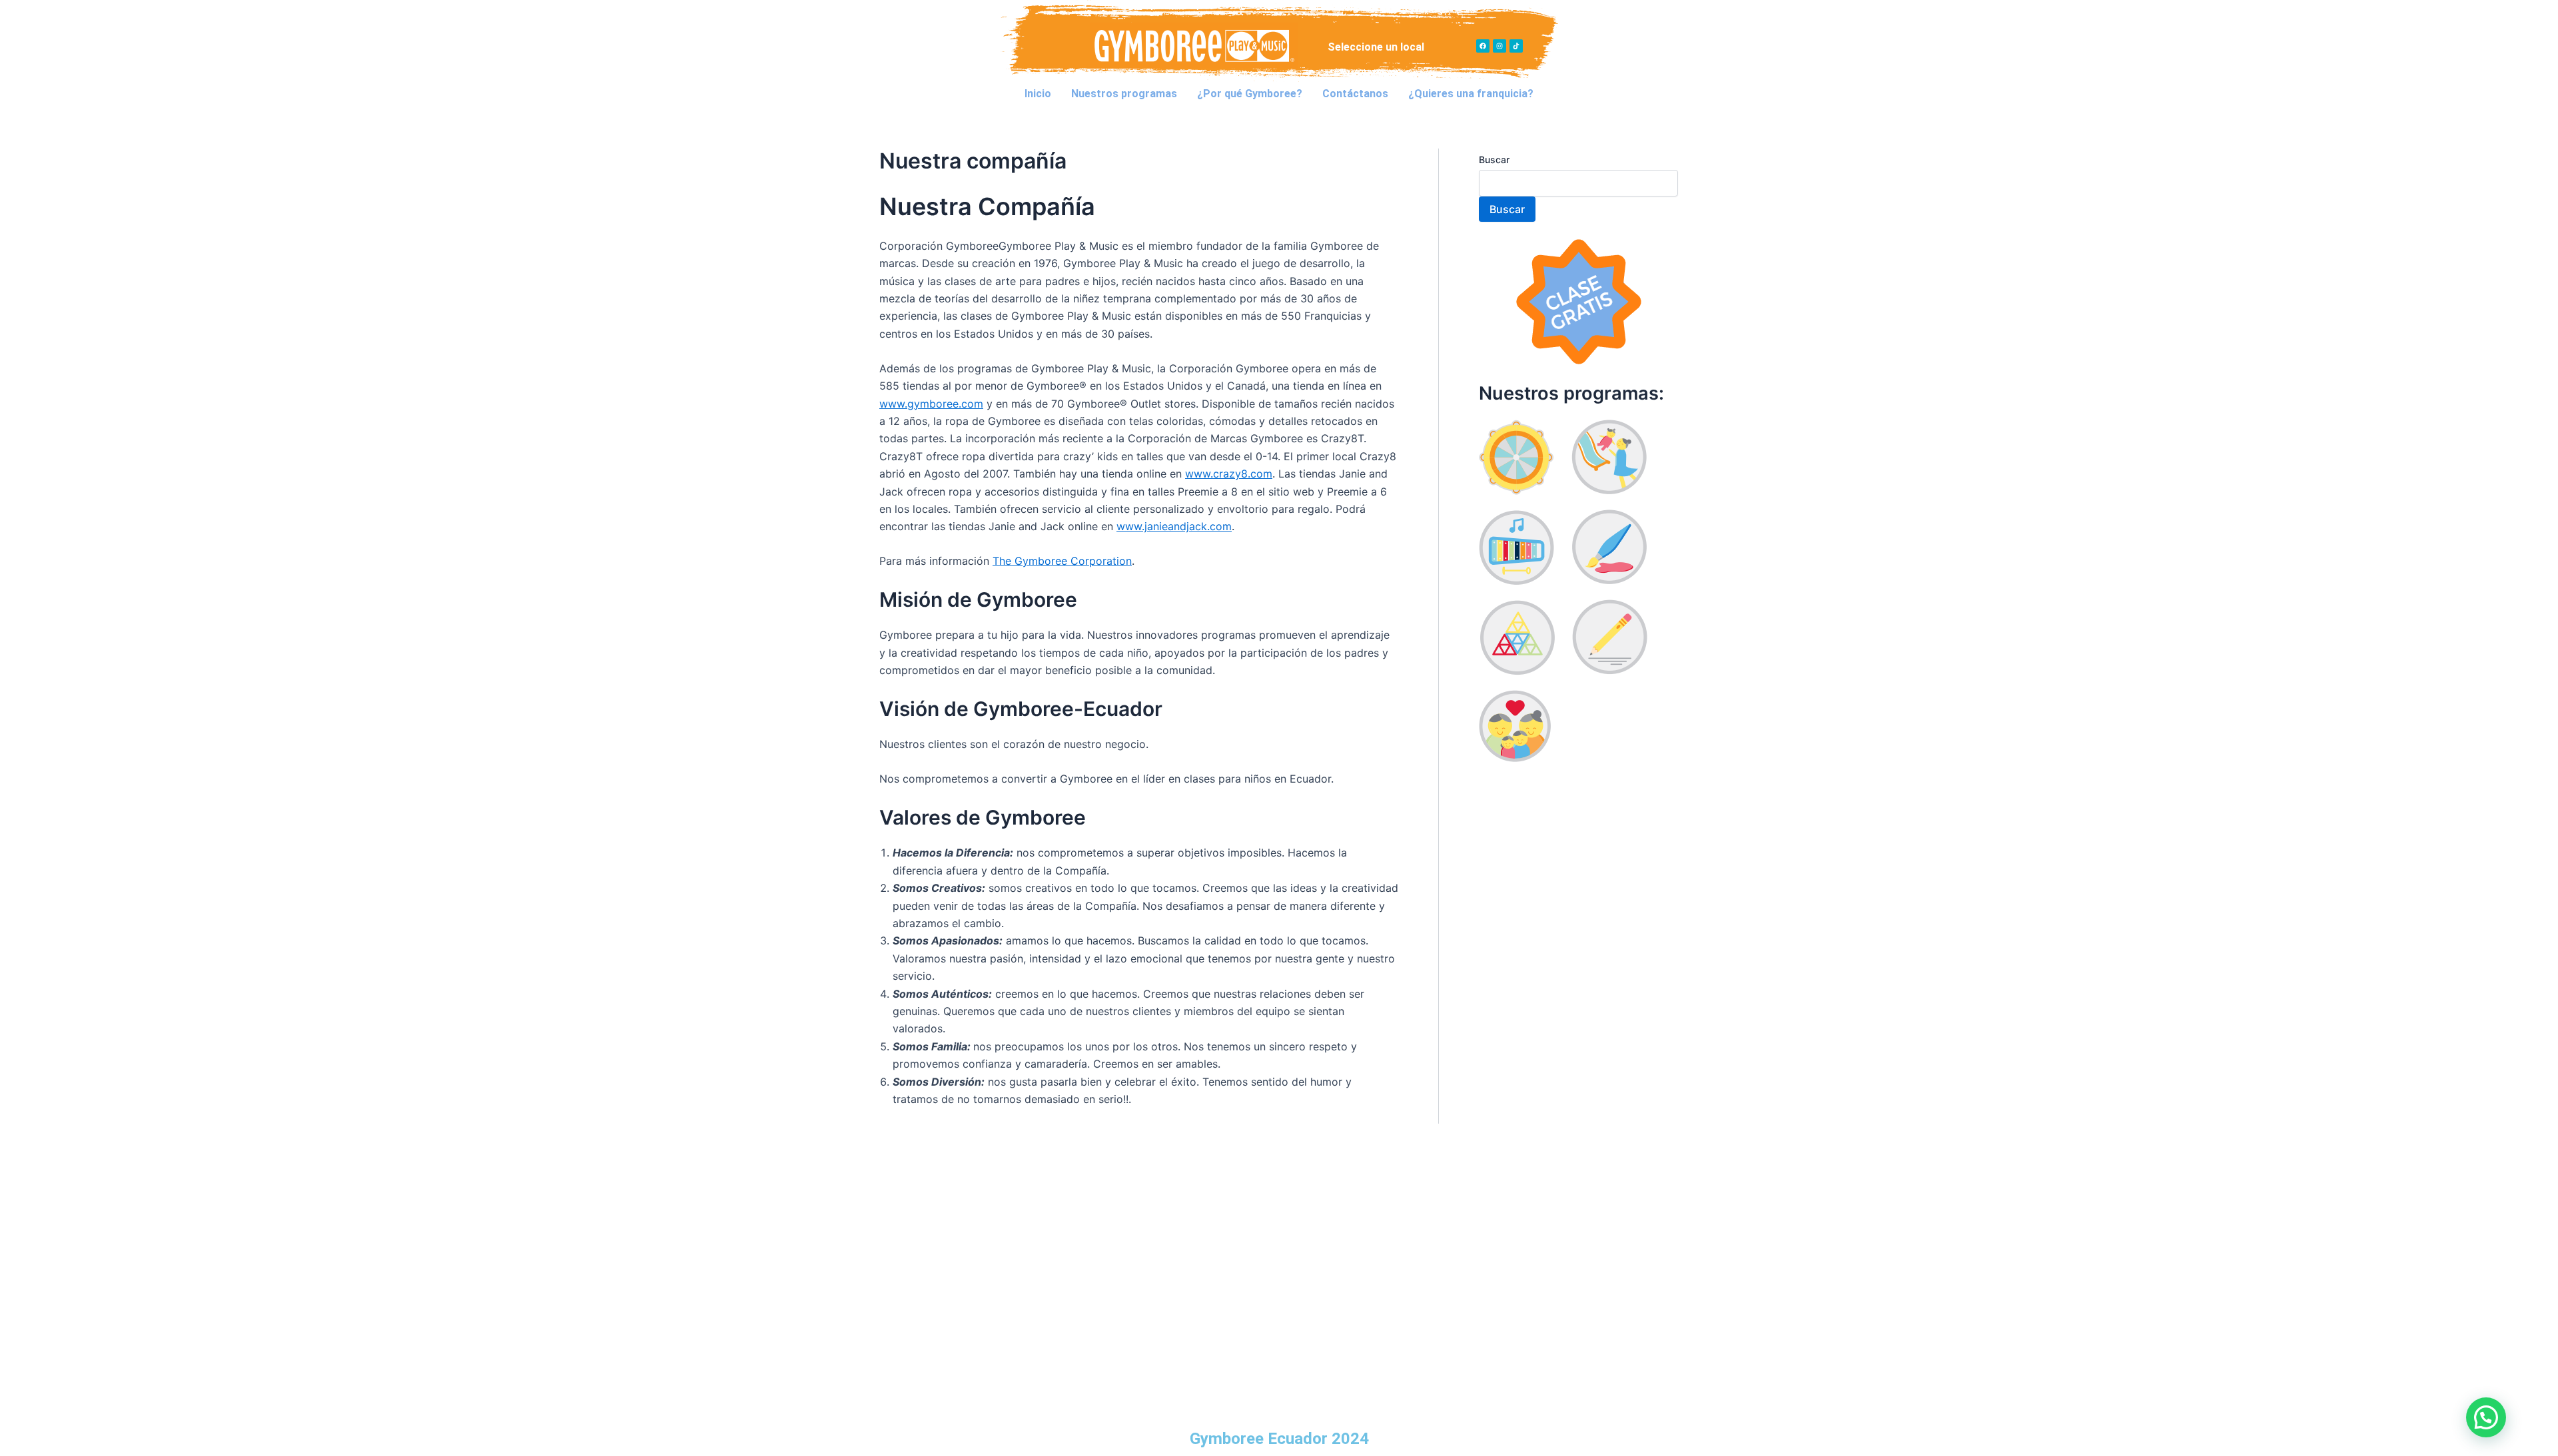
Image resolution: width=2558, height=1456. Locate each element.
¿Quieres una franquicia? (1471, 94)
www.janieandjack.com (1174, 526)
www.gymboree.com (931, 404)
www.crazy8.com (1229, 474)
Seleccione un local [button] (1376, 47)
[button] (1379, 47)
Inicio (1038, 94)
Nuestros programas (1124, 94)
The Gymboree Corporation (1062, 561)
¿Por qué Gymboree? (1250, 94)
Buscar (1494, 160)
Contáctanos (1355, 94)
